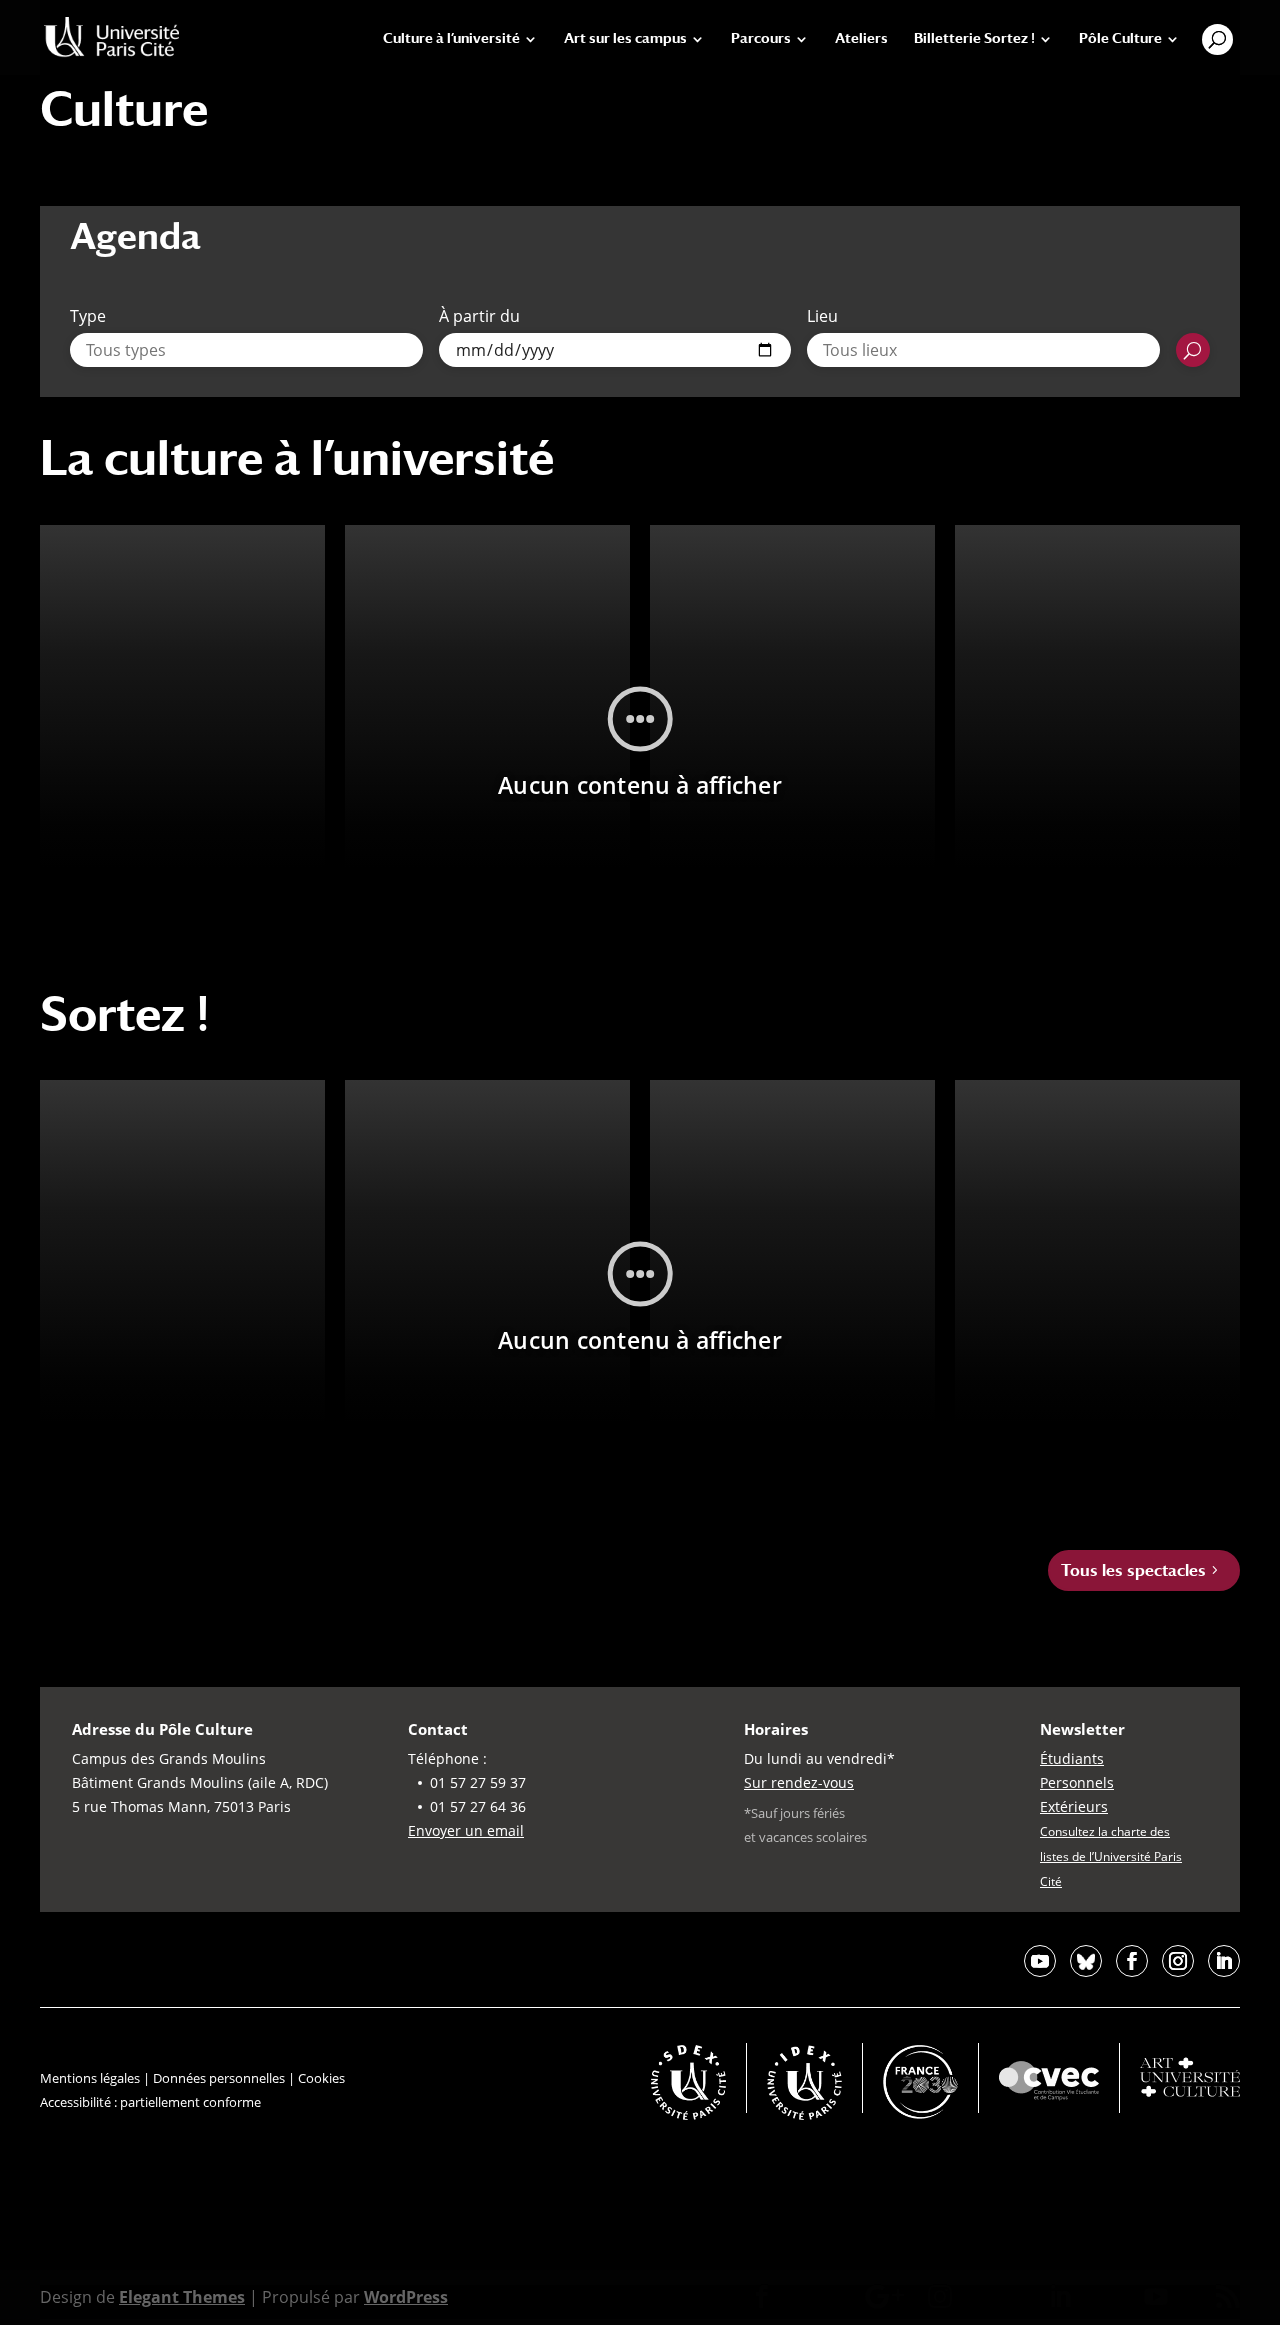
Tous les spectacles (1133, 1570)
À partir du (479, 316)
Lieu (822, 316)
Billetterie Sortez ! (974, 38)
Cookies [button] (321, 2078)
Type (88, 316)
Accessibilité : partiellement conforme (150, 2102)
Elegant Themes (182, 2297)
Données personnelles (219, 2078)
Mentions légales (90, 2078)
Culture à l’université (451, 38)
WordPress (406, 2297)
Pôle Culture (1120, 38)
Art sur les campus (625, 38)
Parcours (761, 38)
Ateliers (861, 38)
